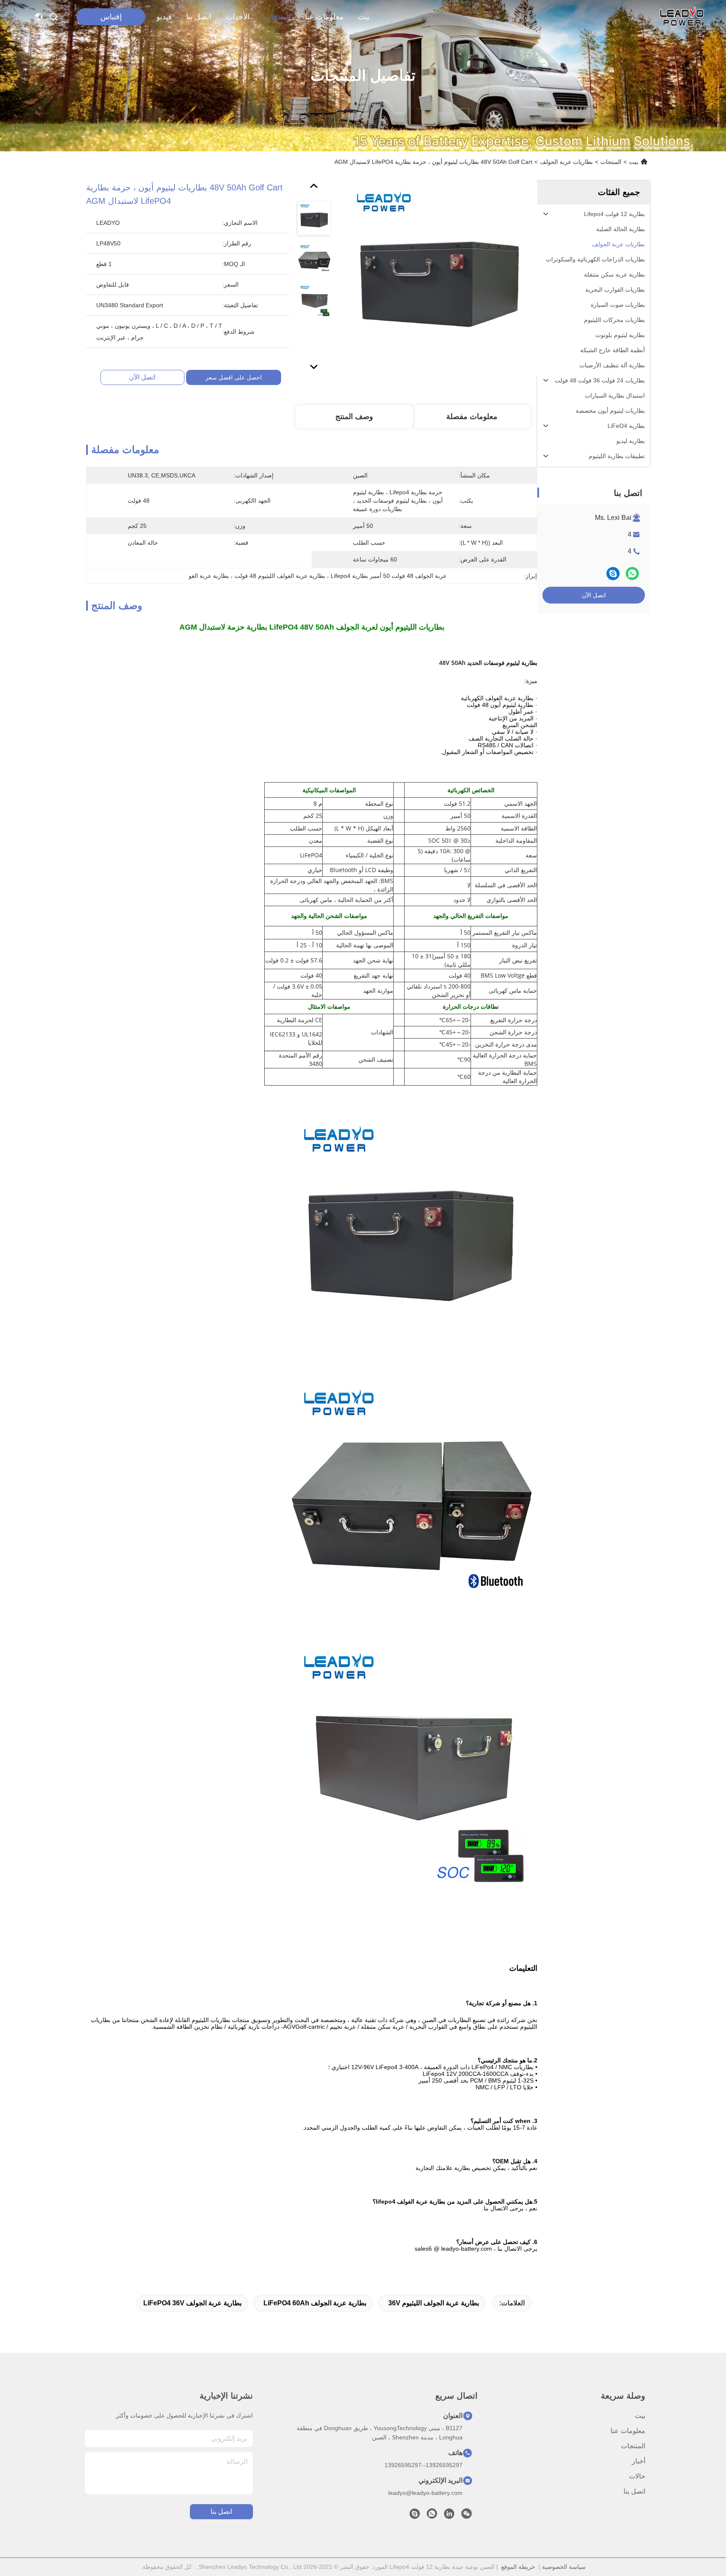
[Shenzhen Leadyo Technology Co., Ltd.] (681, 17)
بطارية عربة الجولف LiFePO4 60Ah (315, 2303)
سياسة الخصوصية (564, 2567)
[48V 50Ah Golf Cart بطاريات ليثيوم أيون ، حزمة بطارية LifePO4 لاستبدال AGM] (440, 278)
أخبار (639, 2461)
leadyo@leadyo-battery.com (425, 2493)
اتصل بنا (199, 17)
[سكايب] (613, 573)
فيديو (164, 17)
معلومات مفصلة (472, 417)
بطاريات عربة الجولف (566, 162)
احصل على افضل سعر (234, 377)
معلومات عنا (324, 17)
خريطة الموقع (518, 2567)
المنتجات (277, 17)
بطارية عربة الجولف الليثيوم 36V (434, 2303)
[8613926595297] (432, 2516)
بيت (364, 17)
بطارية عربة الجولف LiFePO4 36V (192, 2303)
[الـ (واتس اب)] (632, 573)
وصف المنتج (354, 417)
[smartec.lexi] (415, 2516)
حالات (637, 2476)
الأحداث (238, 17)
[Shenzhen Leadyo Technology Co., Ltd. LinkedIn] (449, 2516)
